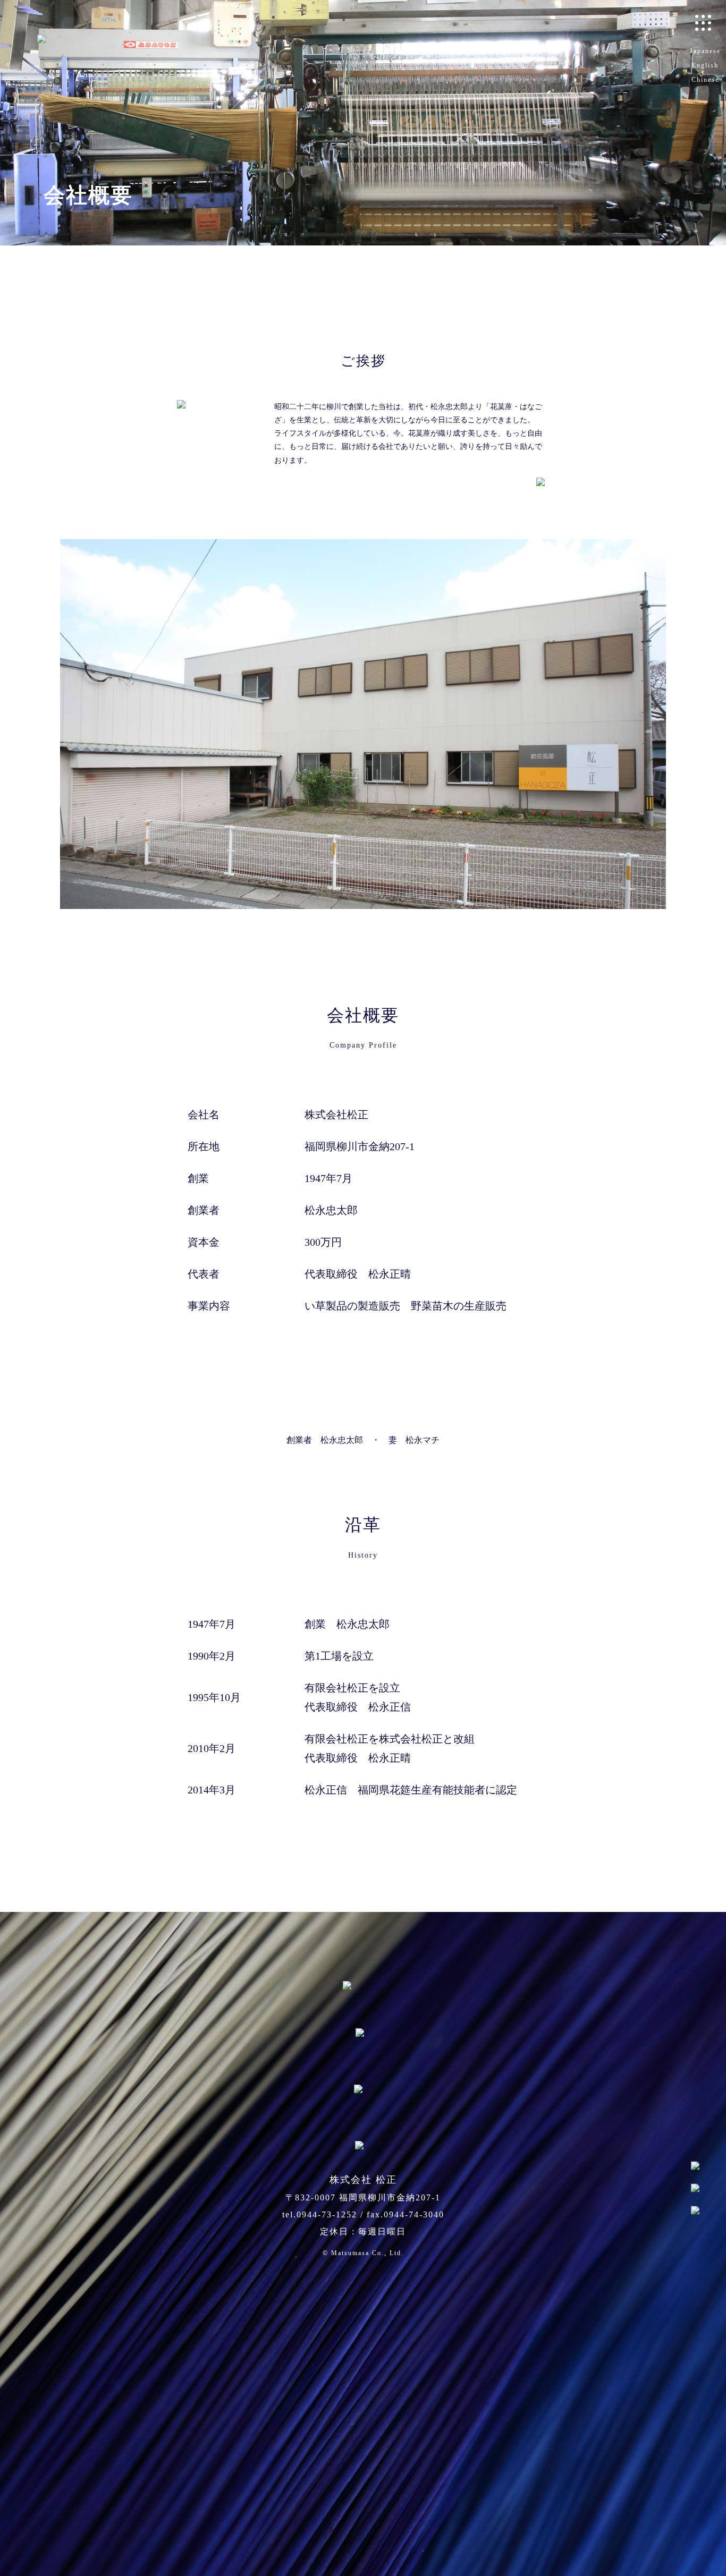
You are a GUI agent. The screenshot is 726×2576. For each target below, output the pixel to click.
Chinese (705, 80)
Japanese (705, 51)
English (705, 65)
